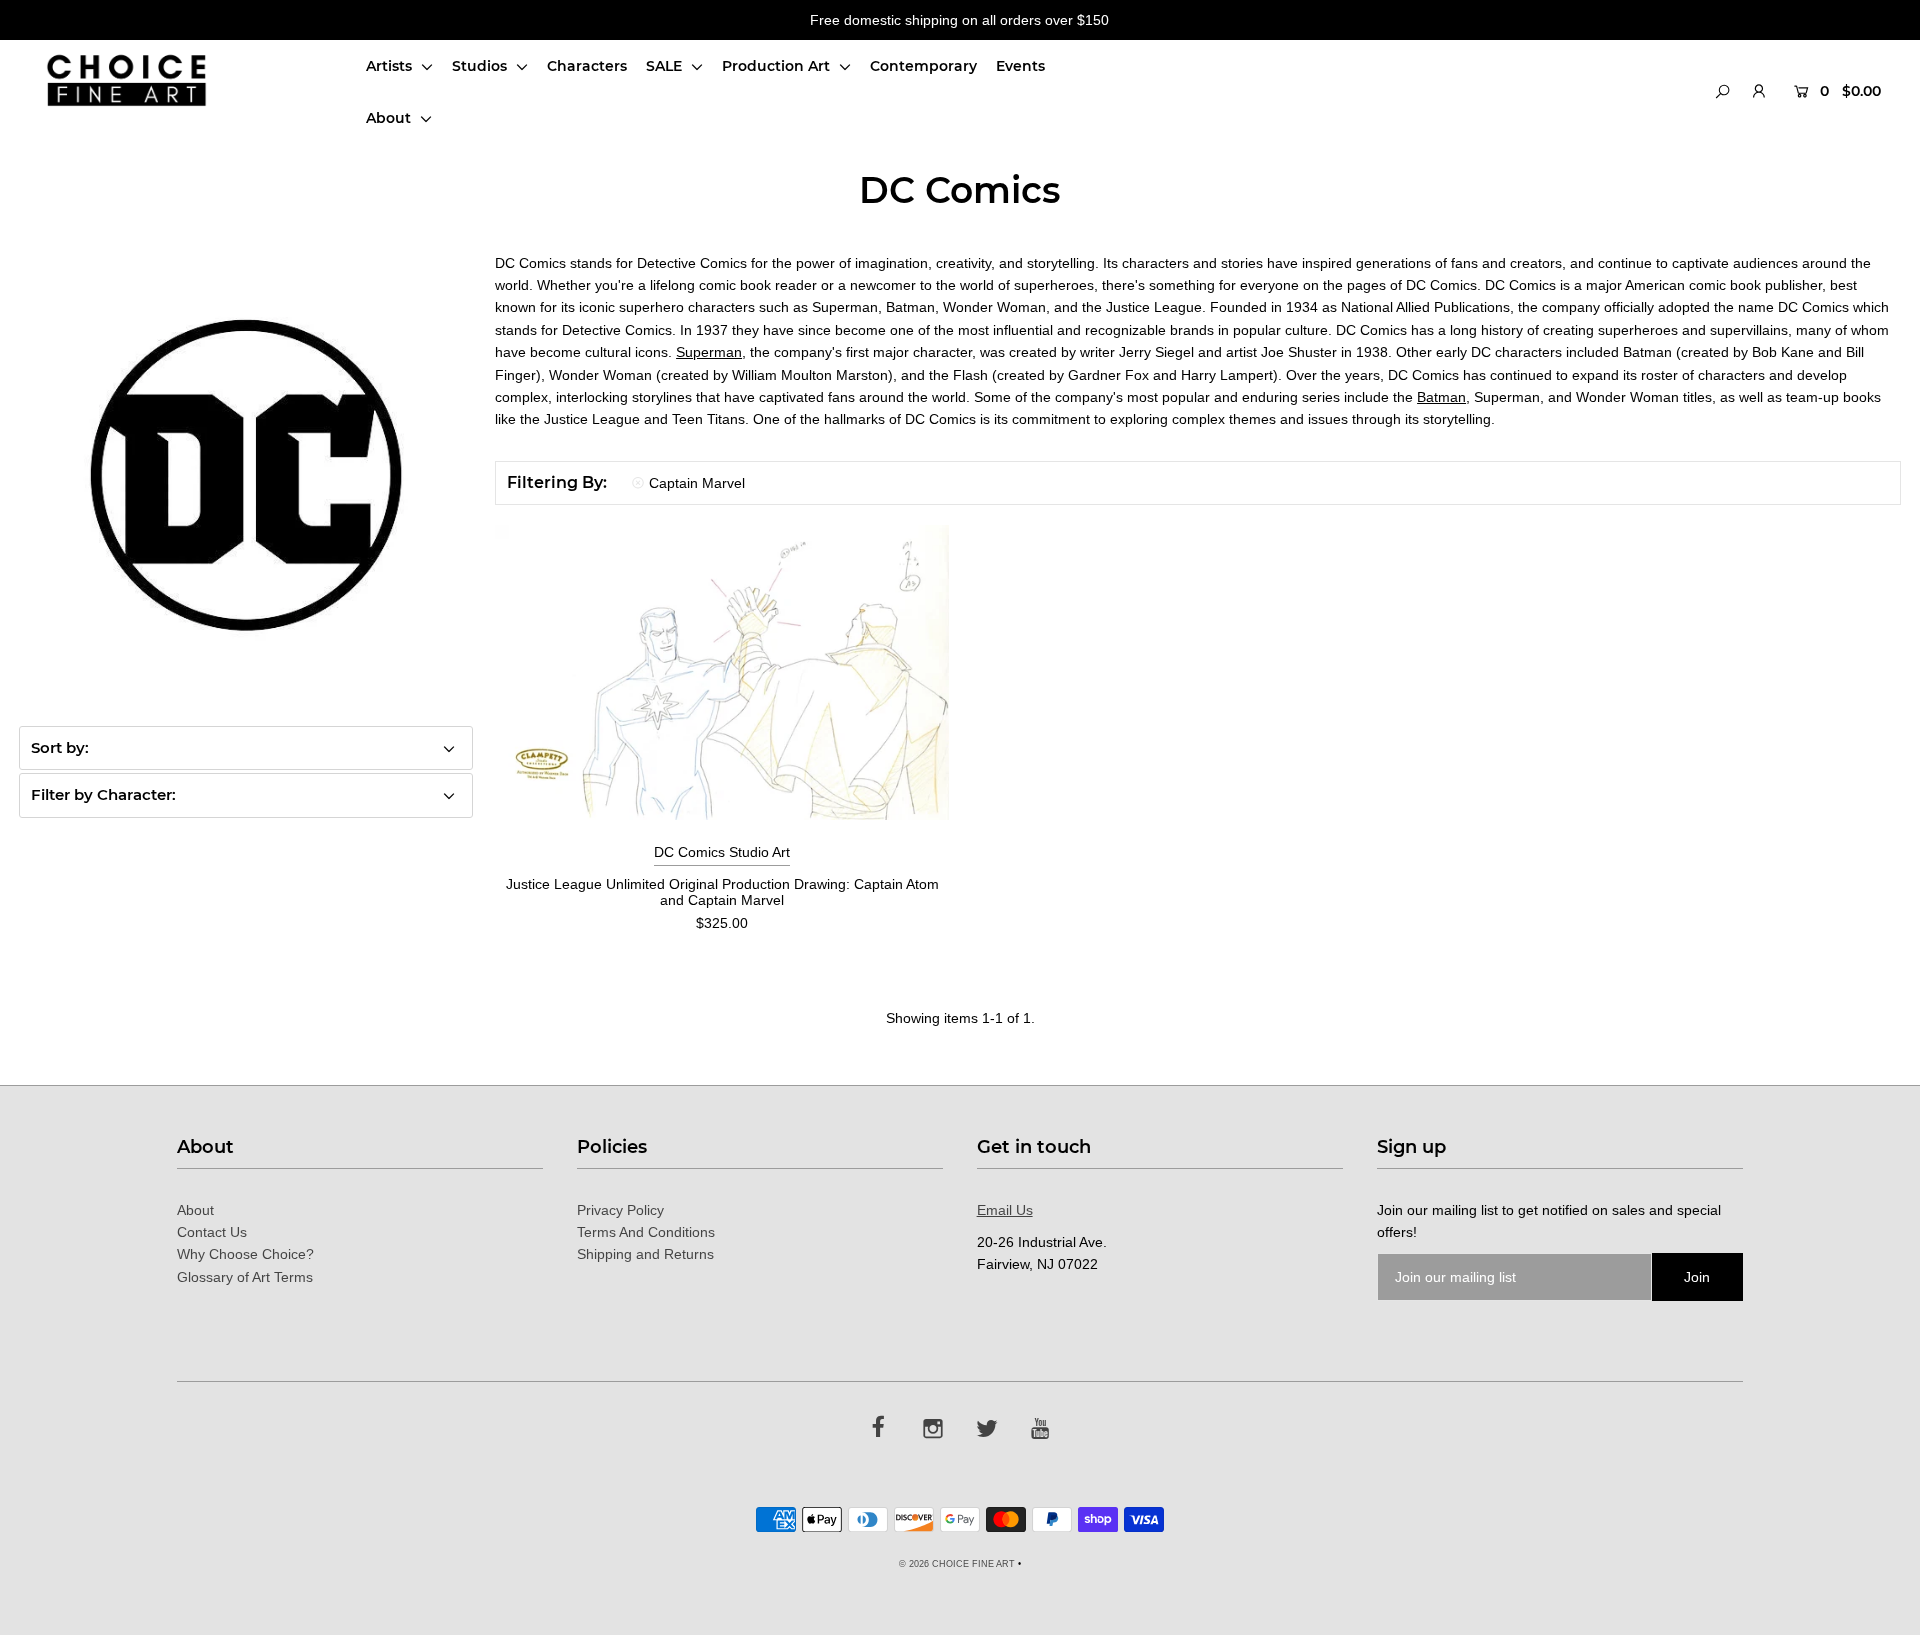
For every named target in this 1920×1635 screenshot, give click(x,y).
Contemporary (923, 66)
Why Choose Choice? (245, 1254)
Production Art (778, 66)
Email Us (1005, 1210)
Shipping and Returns (645, 1254)
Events (1020, 66)
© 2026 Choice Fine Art (957, 1564)
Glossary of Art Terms (245, 1277)
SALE (666, 66)
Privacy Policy (620, 1210)
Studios (481, 66)
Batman (1441, 397)
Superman (709, 352)
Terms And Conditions (646, 1232)
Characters (587, 66)
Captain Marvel (697, 483)
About (390, 118)
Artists (391, 66)
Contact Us (212, 1232)
